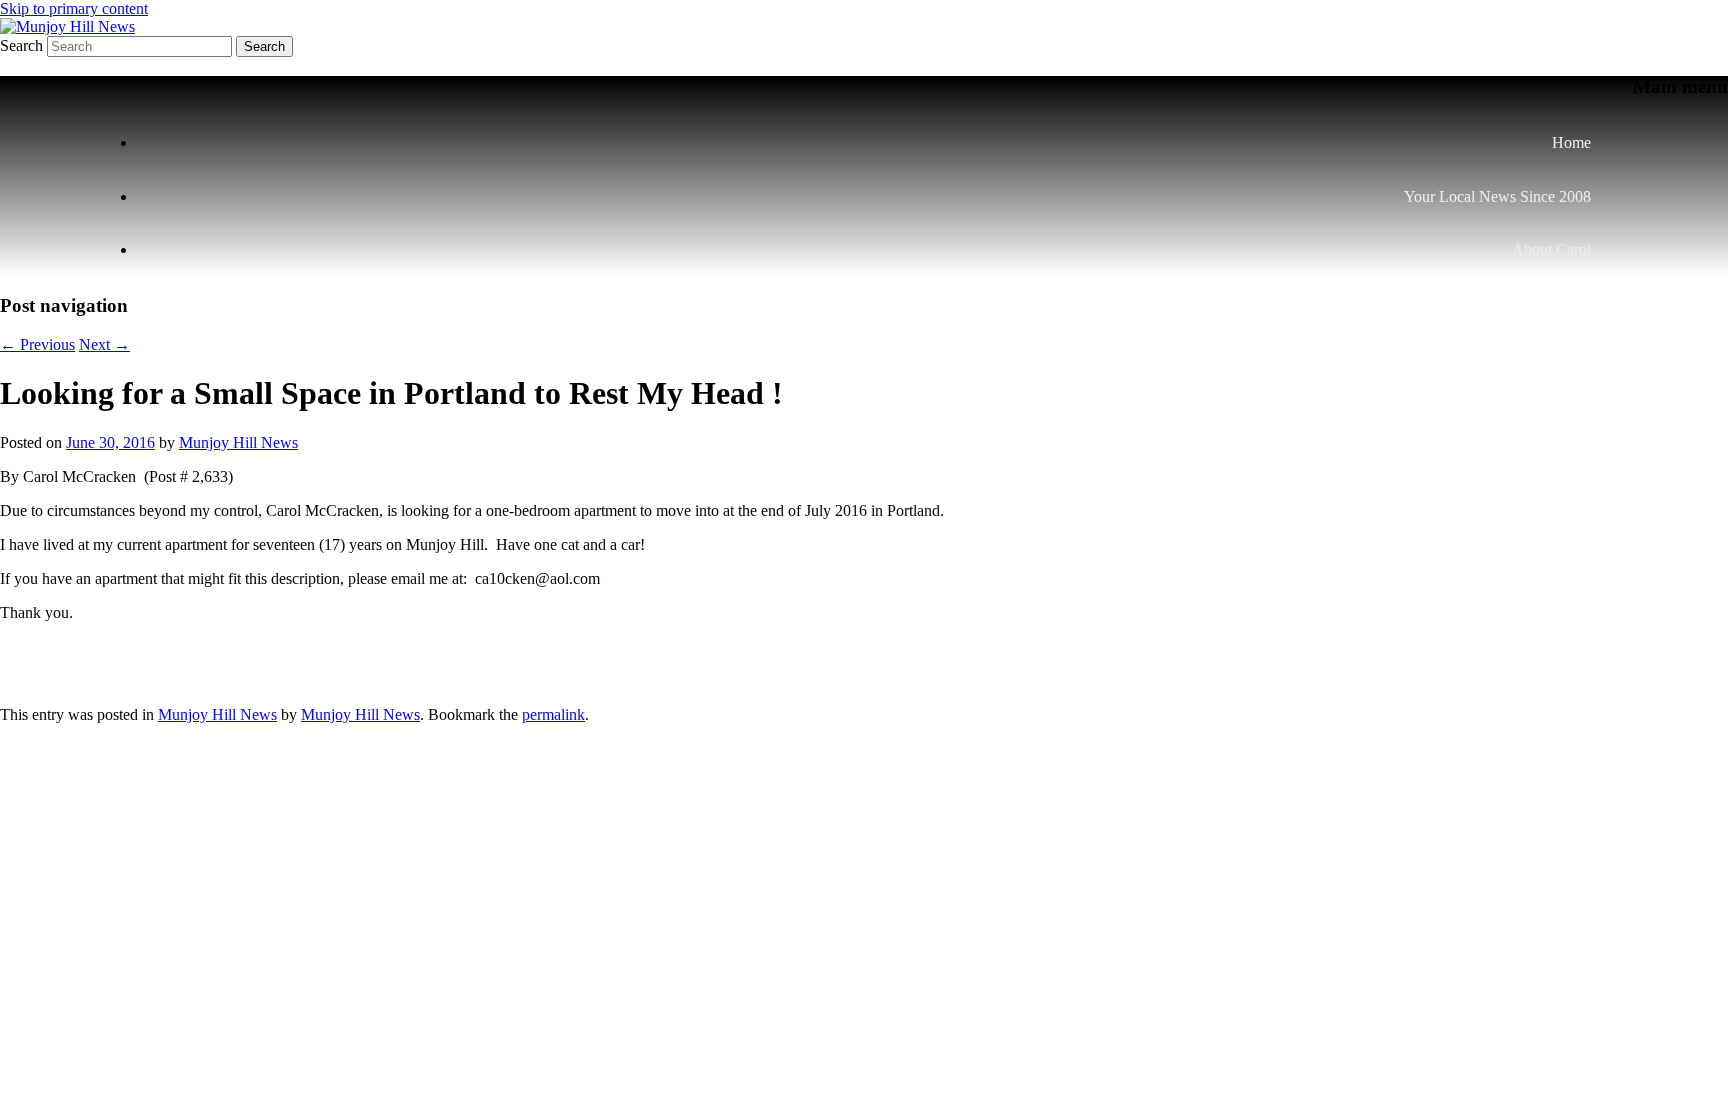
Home (1571, 142)
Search (21, 45)
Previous (37, 344)
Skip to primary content (74, 8)
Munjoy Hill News (238, 442)
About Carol (1551, 249)
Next (104, 344)
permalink (553, 714)
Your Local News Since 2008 (1497, 196)
